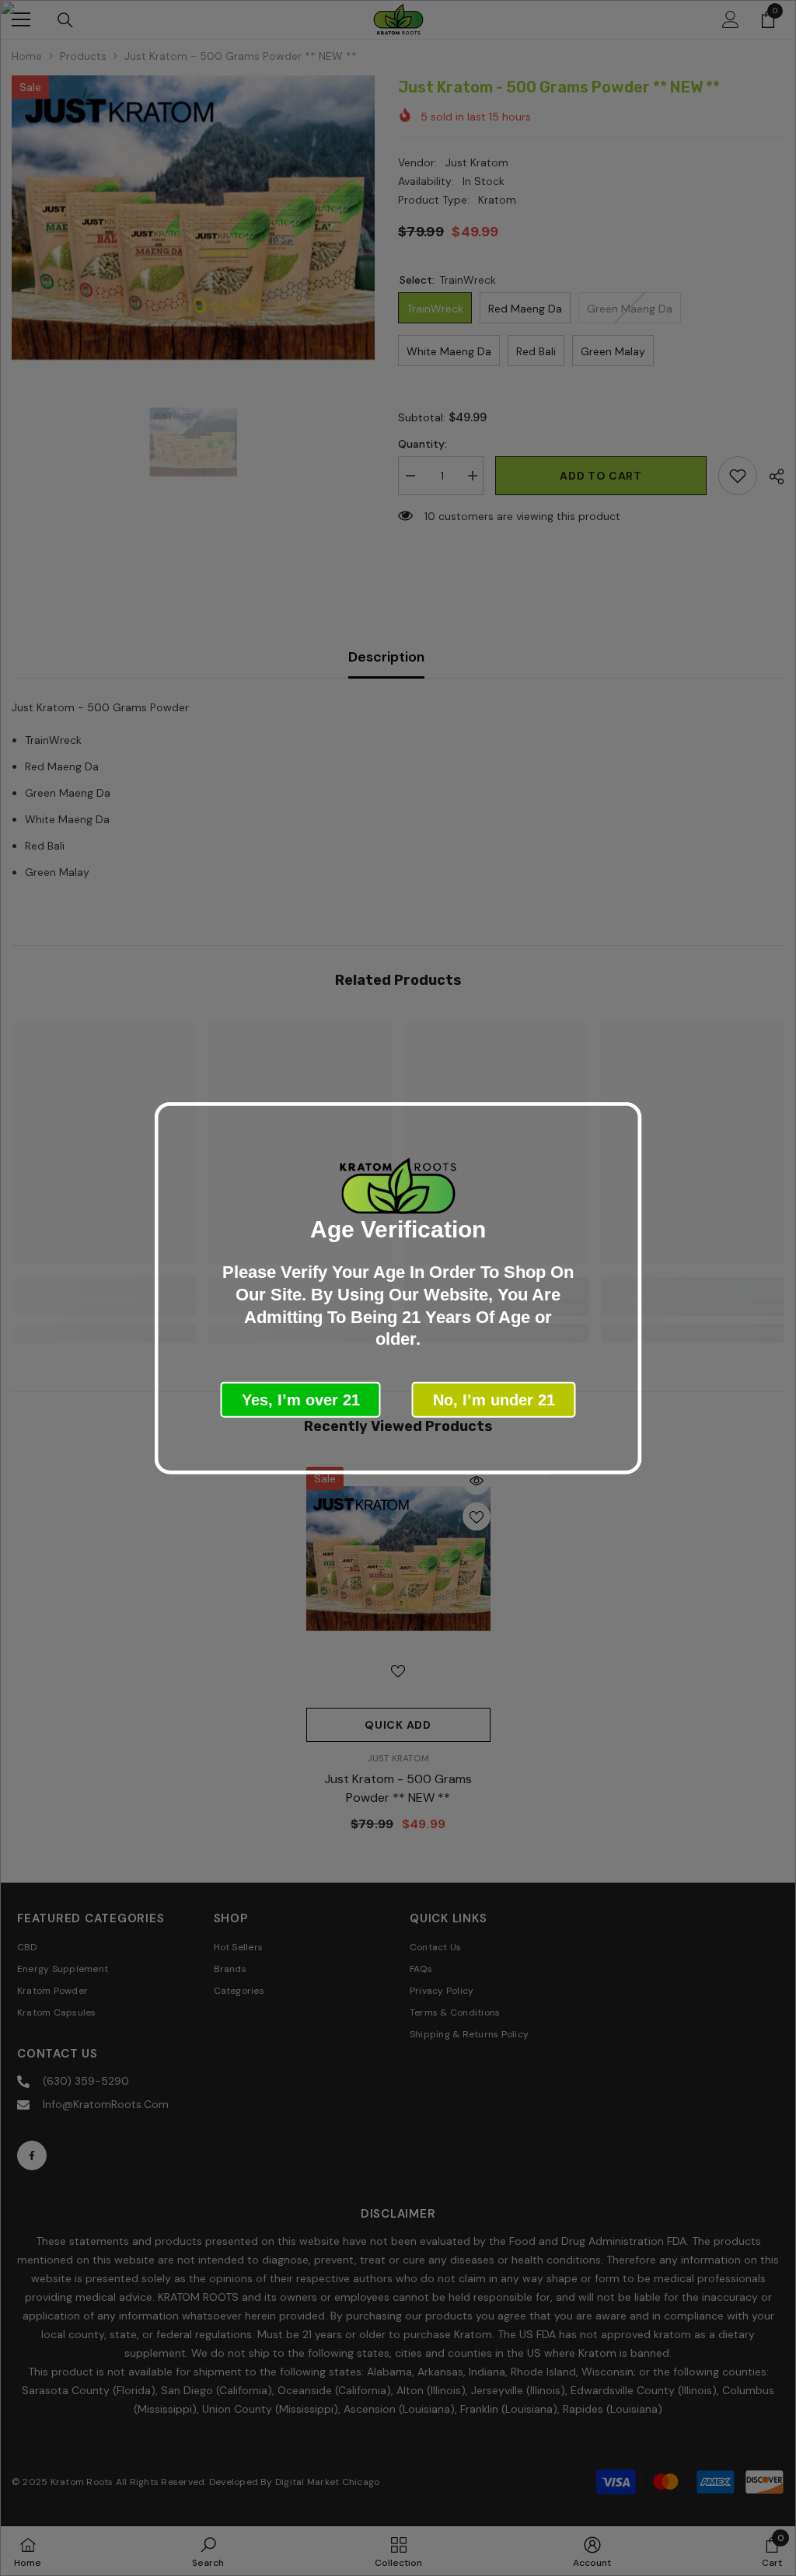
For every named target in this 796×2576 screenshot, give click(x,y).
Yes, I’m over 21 (301, 1399)
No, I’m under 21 (494, 1399)
